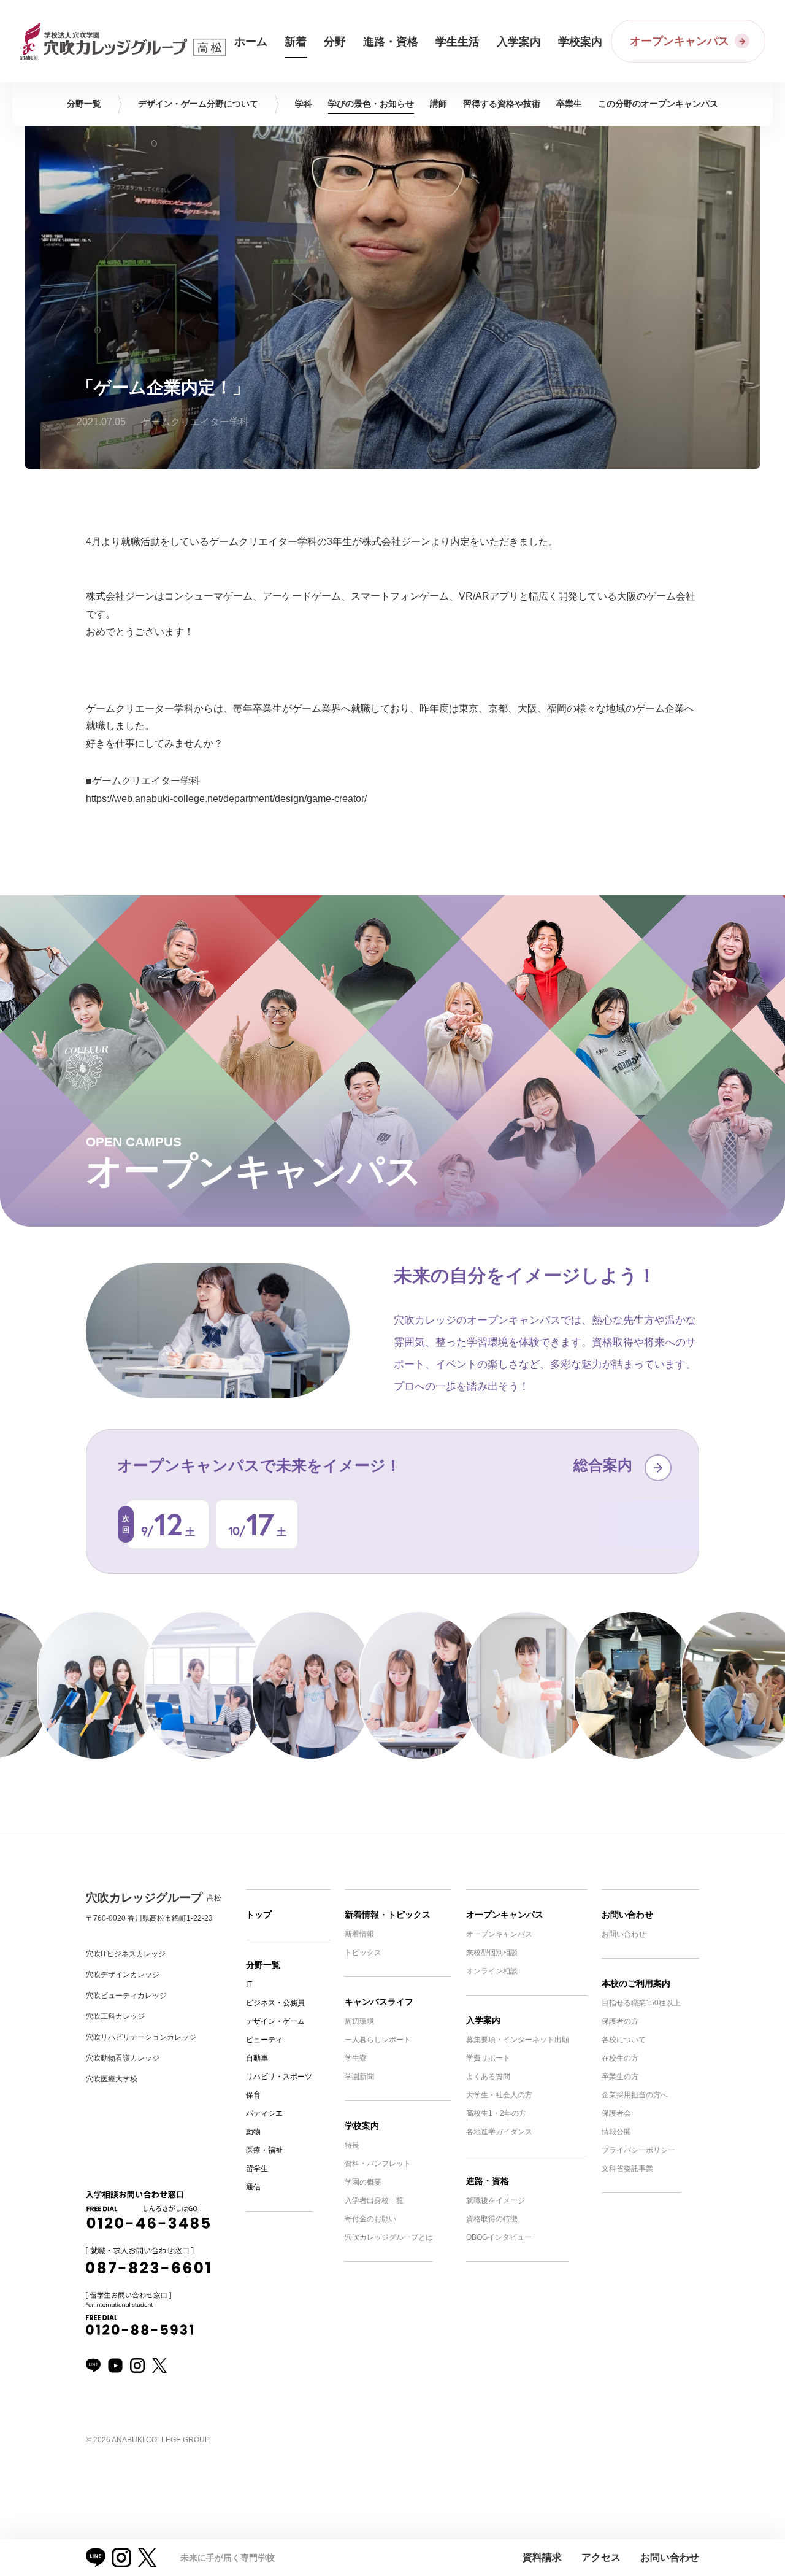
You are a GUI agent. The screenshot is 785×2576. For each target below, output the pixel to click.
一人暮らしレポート (378, 2040)
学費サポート (488, 2058)
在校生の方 (620, 2058)
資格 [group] (502, 104)
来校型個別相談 (492, 1953)
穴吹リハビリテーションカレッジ (141, 2037)
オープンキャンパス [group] (658, 104)
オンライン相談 (492, 1971)
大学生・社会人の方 (499, 2095)
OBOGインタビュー (499, 2237)
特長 (352, 2145)
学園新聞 (359, 2077)
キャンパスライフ (379, 2002)
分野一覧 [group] (84, 104)
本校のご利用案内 (636, 1983)
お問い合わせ (627, 1915)
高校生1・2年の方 (496, 2113)
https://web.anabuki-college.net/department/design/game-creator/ (226, 799)
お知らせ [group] (371, 104)
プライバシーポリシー (638, 2150)
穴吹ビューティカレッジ (126, 1996)
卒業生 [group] (569, 104)
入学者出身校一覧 (374, 2200)
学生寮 (356, 2058)
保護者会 (616, 2113)
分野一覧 (263, 1965)
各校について (624, 2040)
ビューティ (264, 2040)
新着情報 (359, 1934)
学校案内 (362, 2126)
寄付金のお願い (370, 2219)
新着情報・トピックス (388, 1915)
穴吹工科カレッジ (115, 2016)
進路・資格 (488, 2181)
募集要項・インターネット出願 (518, 2040)
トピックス (363, 1953)
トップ (259, 1915)
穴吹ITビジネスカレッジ (126, 1954)
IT (249, 1984)
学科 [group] (304, 104)
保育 (253, 2095)
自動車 (257, 2058)
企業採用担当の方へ (635, 2095)
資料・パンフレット (378, 2164)
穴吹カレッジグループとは (389, 2237)
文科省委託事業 (627, 2169)
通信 (253, 2187)
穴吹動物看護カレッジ (123, 2058)
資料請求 (542, 2557)
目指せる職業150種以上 (641, 2003)
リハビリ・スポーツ (279, 2077)
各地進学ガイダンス (499, 2132)
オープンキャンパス (505, 1915)
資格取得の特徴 (492, 2219)
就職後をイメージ (496, 2200)
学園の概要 (363, 2182)
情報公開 (616, 2132)
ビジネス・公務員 (275, 2003)
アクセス (601, 2557)
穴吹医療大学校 (112, 2079)
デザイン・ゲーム (275, 2021)
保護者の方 (620, 2021)
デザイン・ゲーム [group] (198, 104)
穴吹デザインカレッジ (123, 1975)
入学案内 (483, 2020)
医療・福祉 (264, 2150)
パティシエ (264, 2113)
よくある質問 (488, 2077)
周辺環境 (359, 2021)
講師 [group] (438, 104)
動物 (253, 2132)
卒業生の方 (620, 2077)
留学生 (257, 2169)
